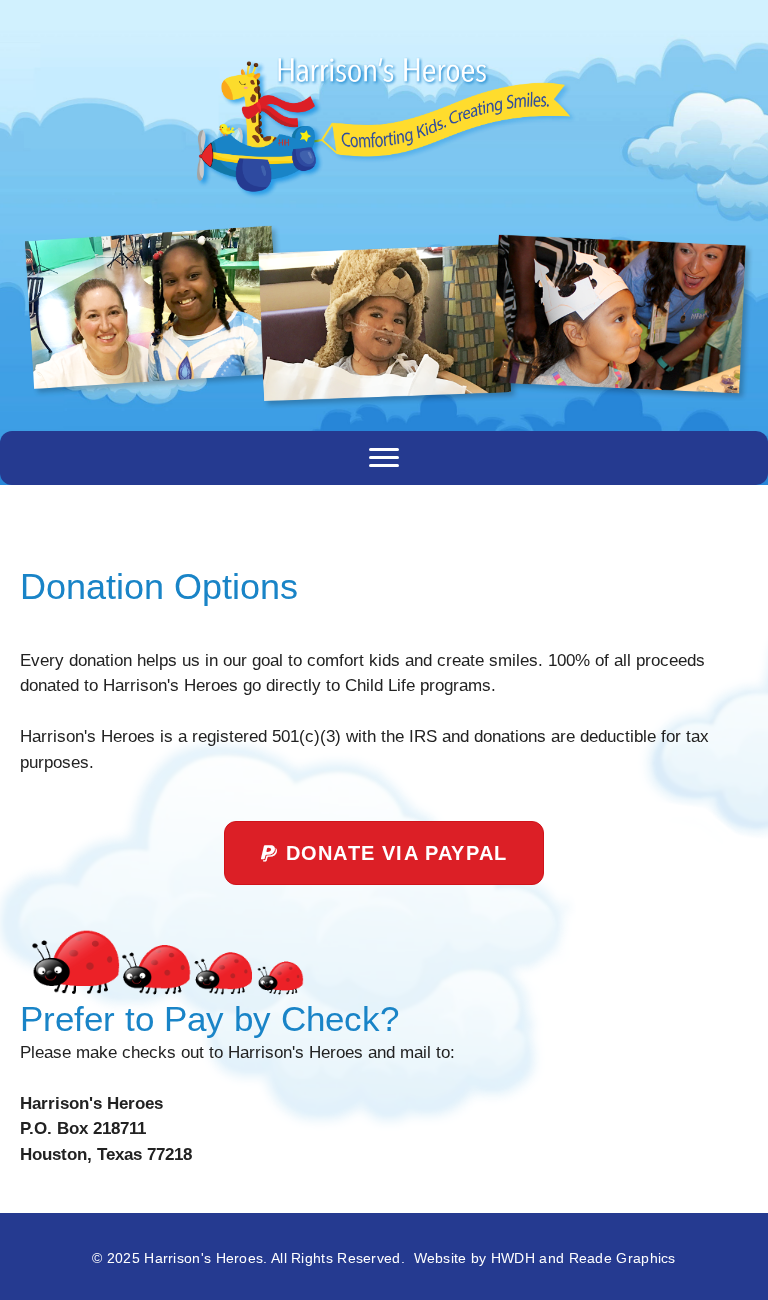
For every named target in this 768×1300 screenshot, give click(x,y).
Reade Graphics (622, 1258)
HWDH (513, 1258)
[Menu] (384, 458)
